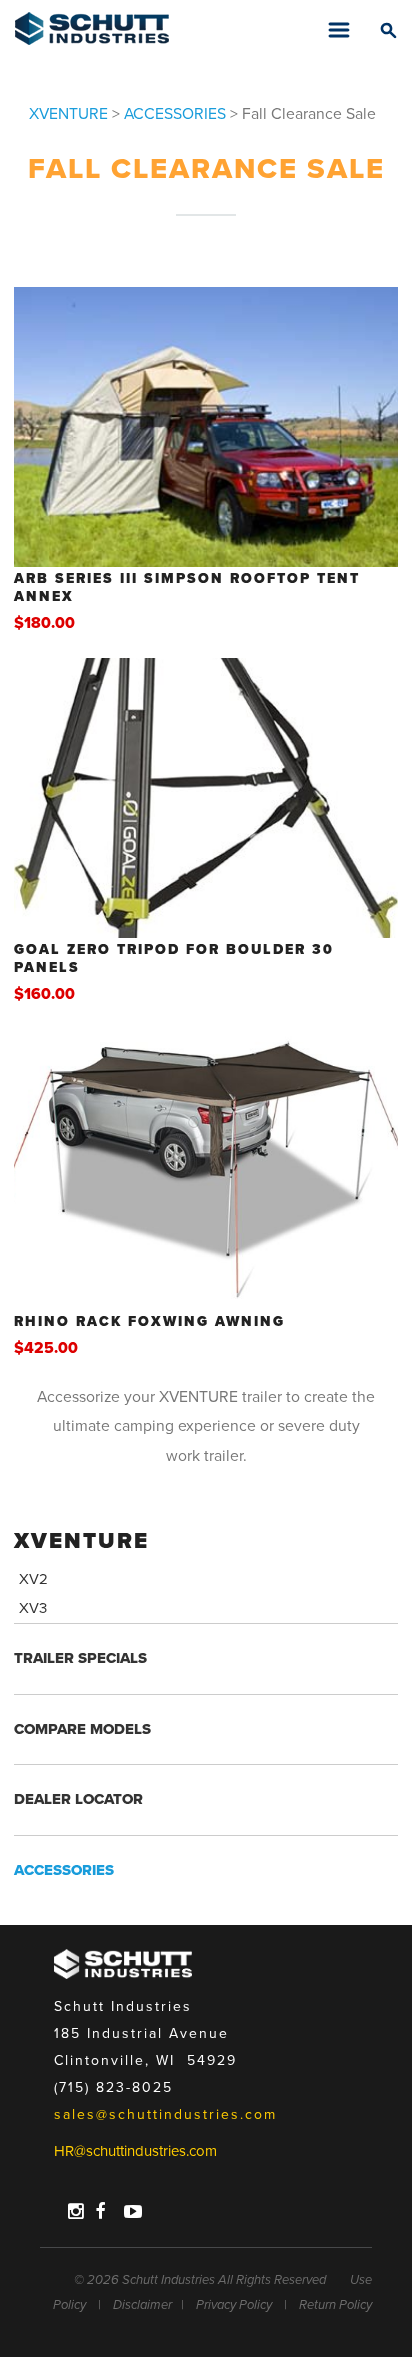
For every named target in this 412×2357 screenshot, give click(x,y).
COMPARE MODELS (82, 1729)
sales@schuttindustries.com (165, 2114)
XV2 (33, 1579)
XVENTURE (68, 114)
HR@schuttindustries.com (135, 2151)
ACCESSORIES (175, 114)
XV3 (33, 1608)
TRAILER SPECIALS (80, 1658)
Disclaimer (142, 2305)
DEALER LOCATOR (78, 1799)
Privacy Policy (234, 2305)
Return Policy (335, 2305)
